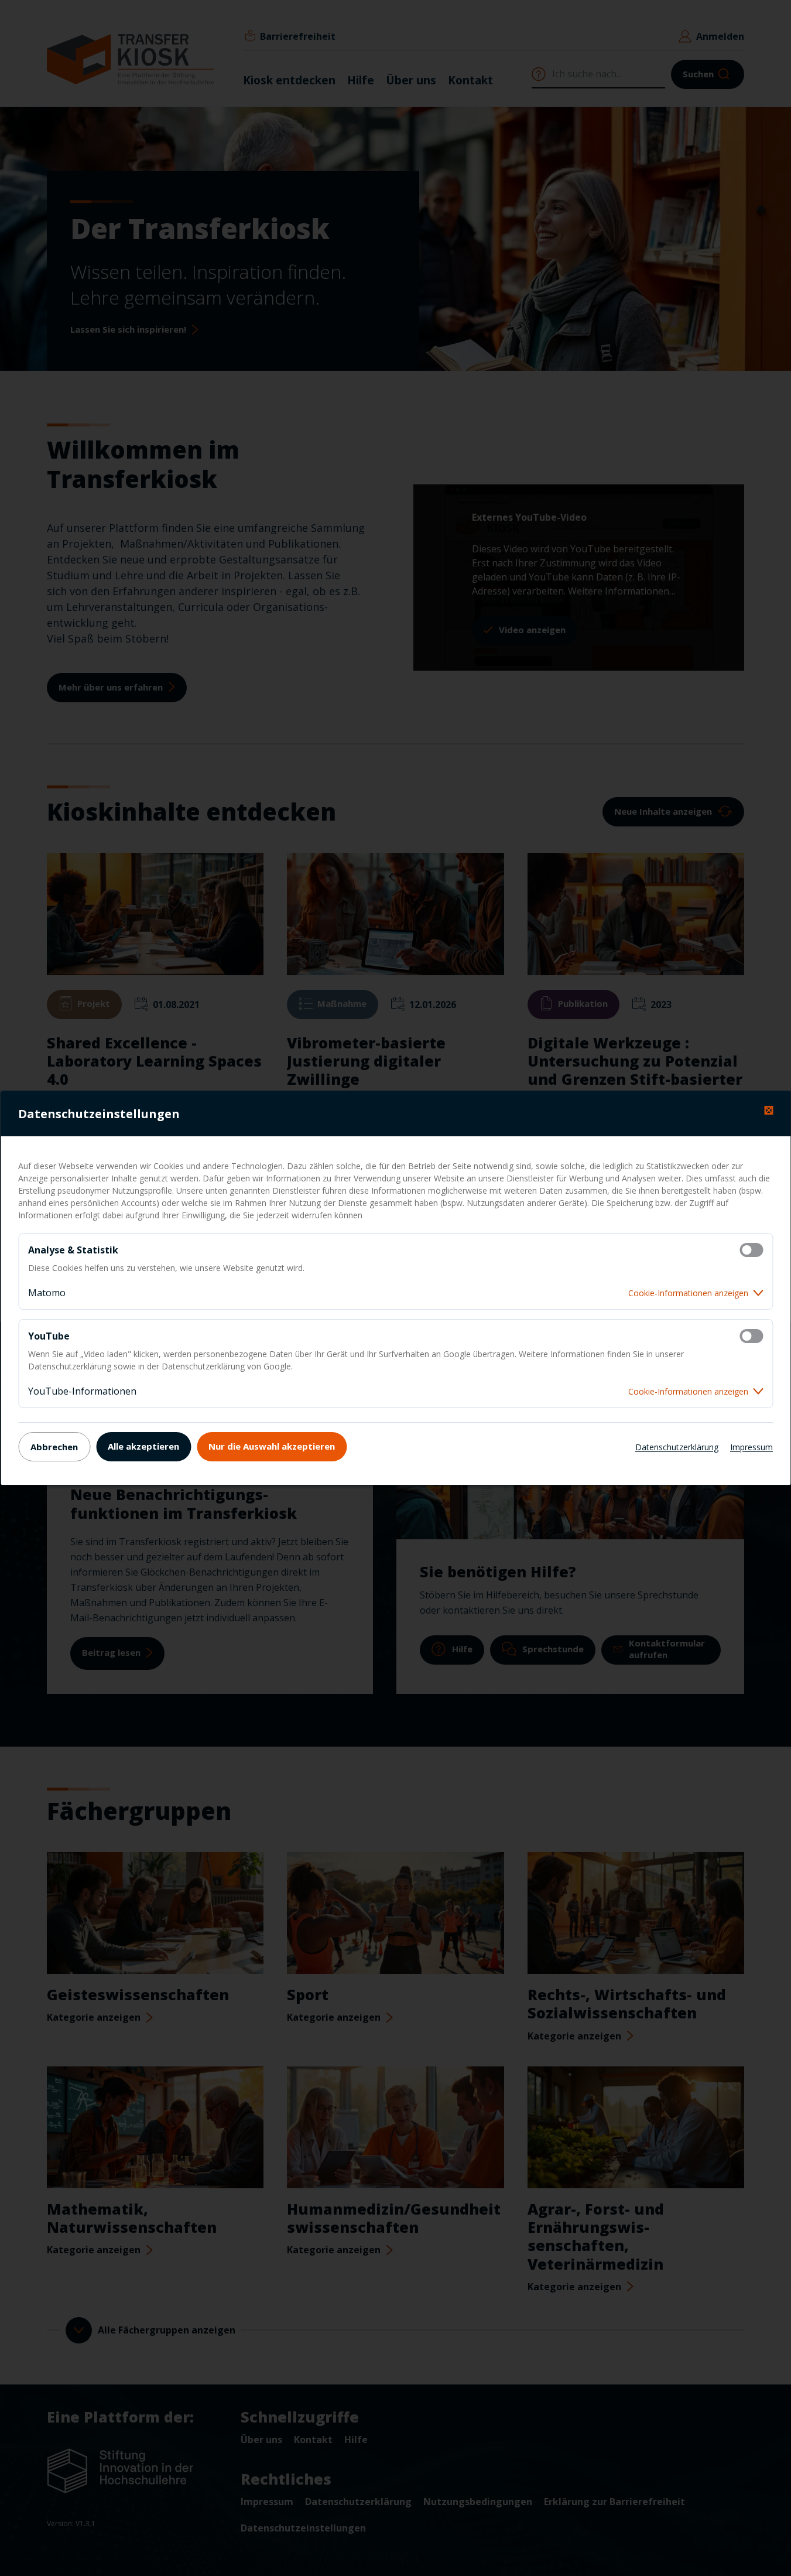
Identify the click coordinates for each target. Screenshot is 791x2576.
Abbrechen (54, 1447)
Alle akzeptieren (143, 1446)
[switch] (751, 1250)
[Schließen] (768, 1110)
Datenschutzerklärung (677, 1447)
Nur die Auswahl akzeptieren (272, 1446)
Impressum (751, 1447)
